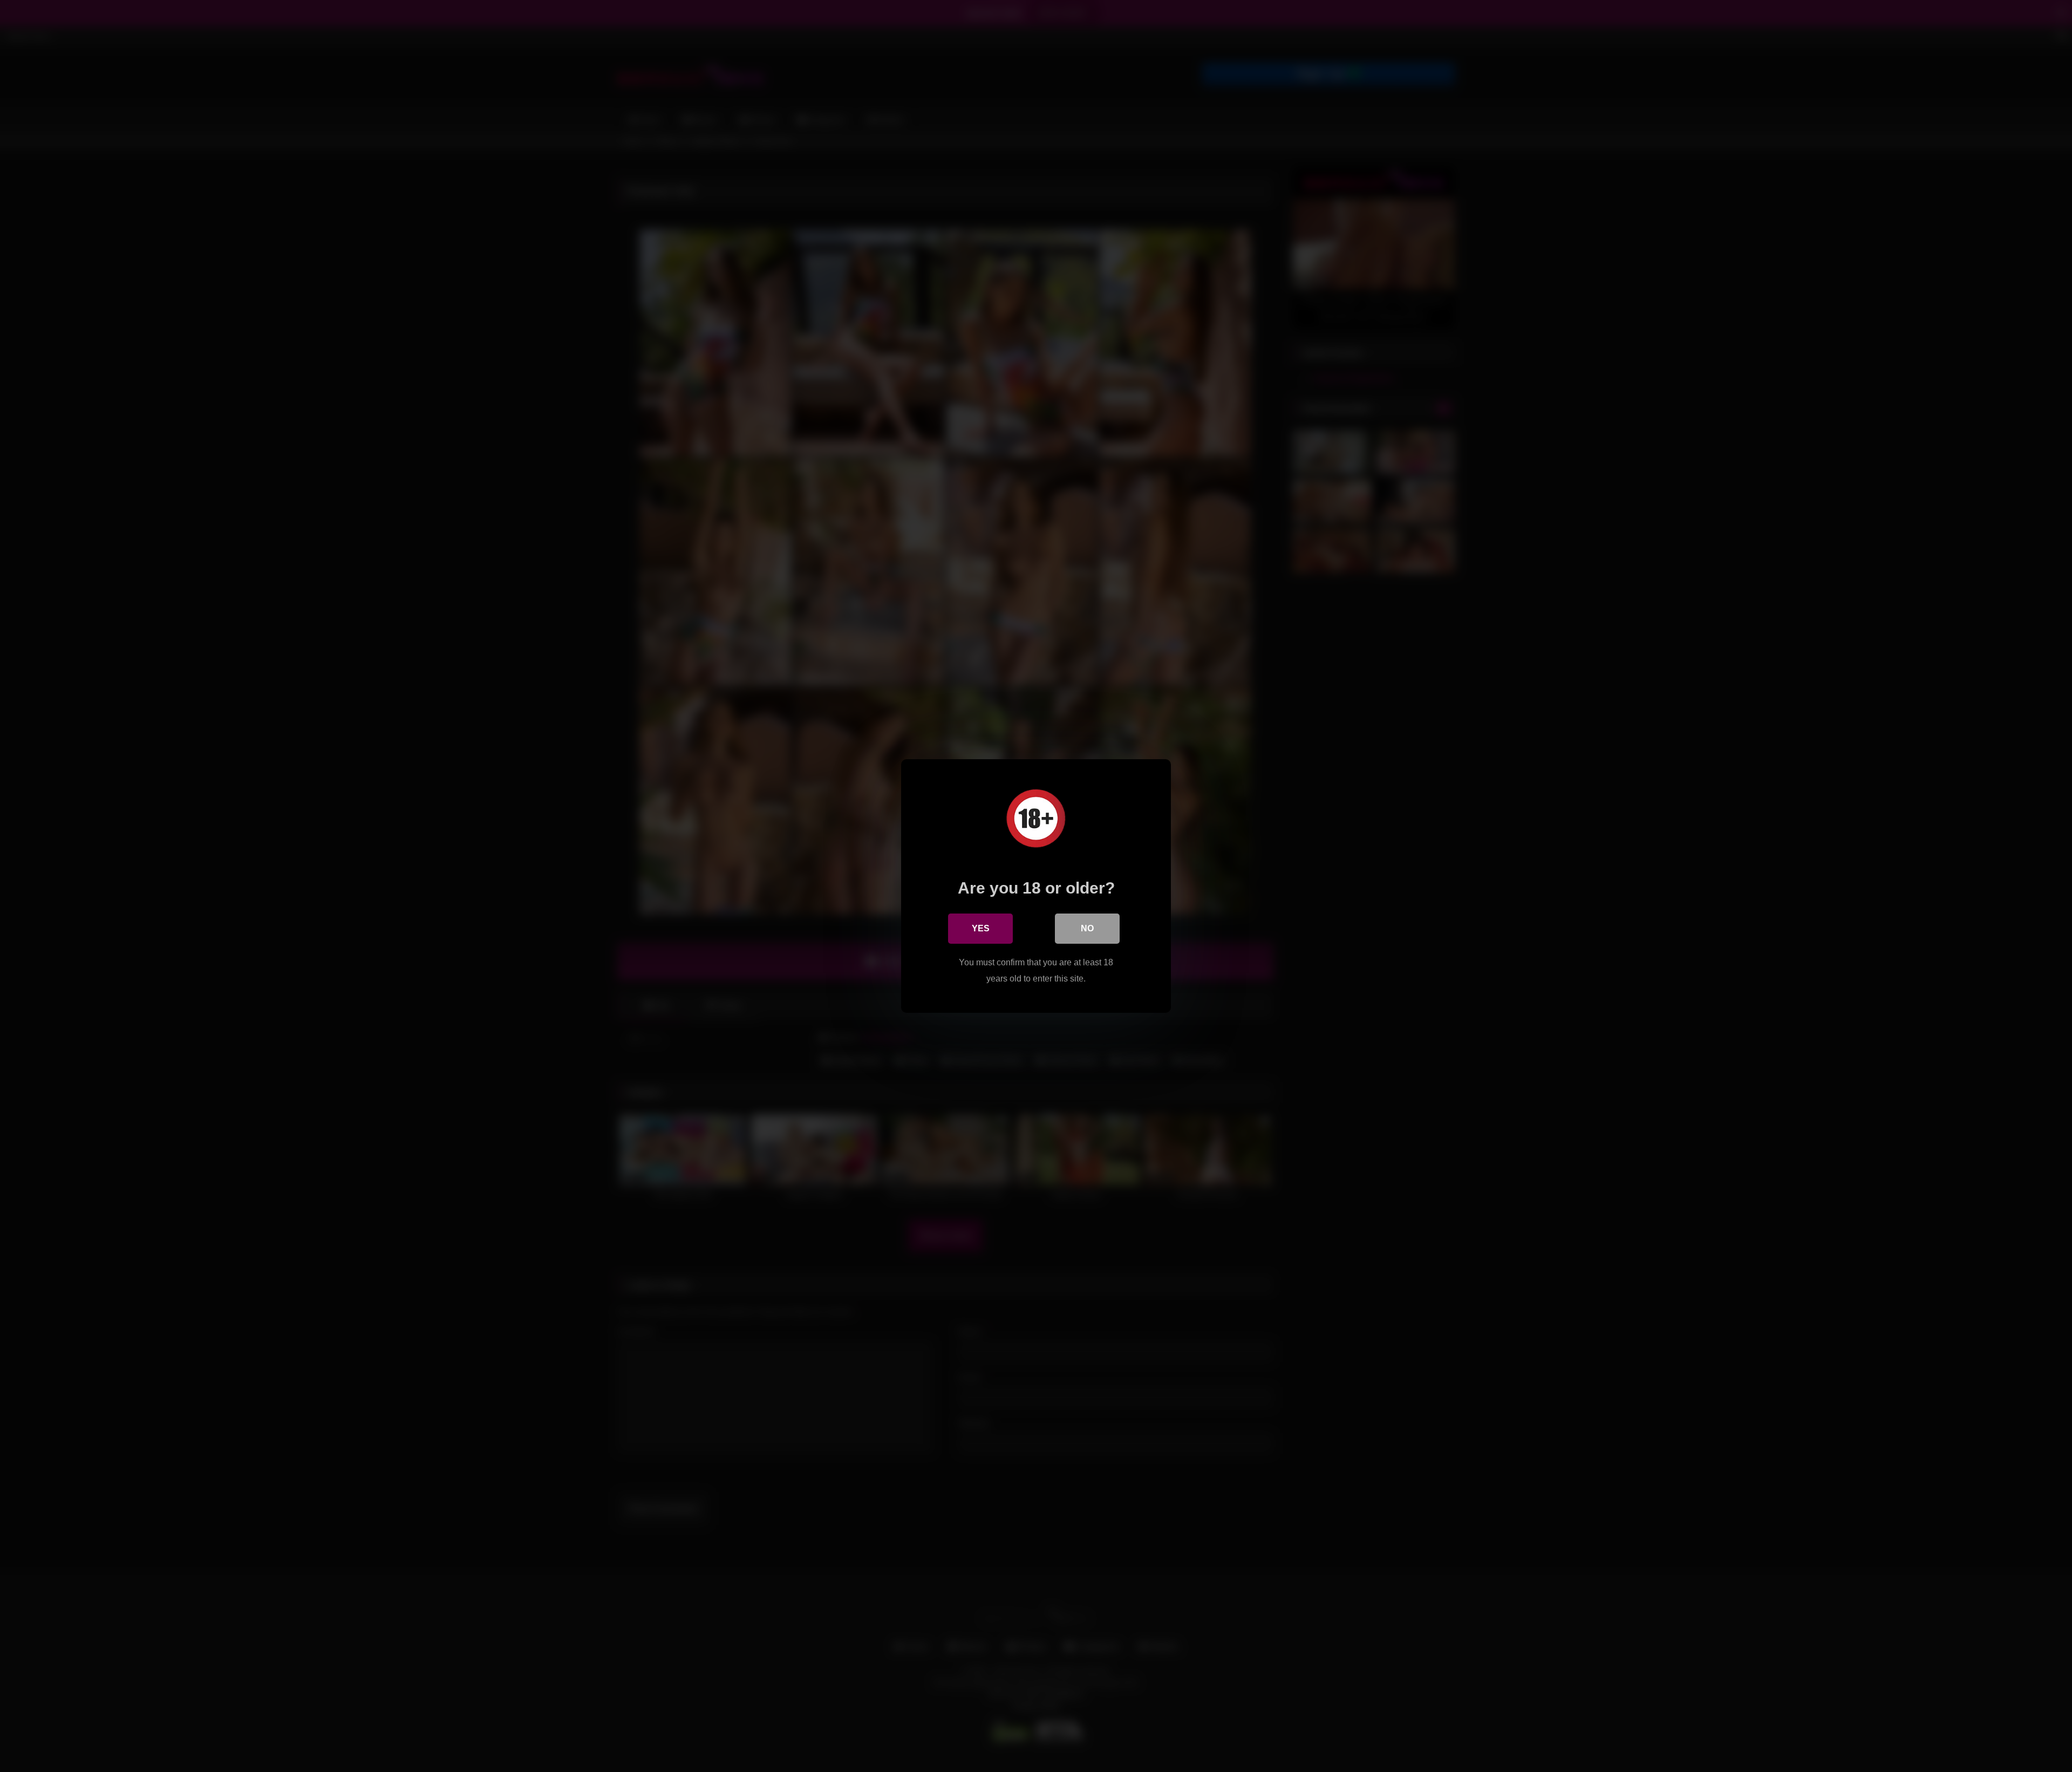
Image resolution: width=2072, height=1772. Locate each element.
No (1087, 928)
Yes (981, 928)
